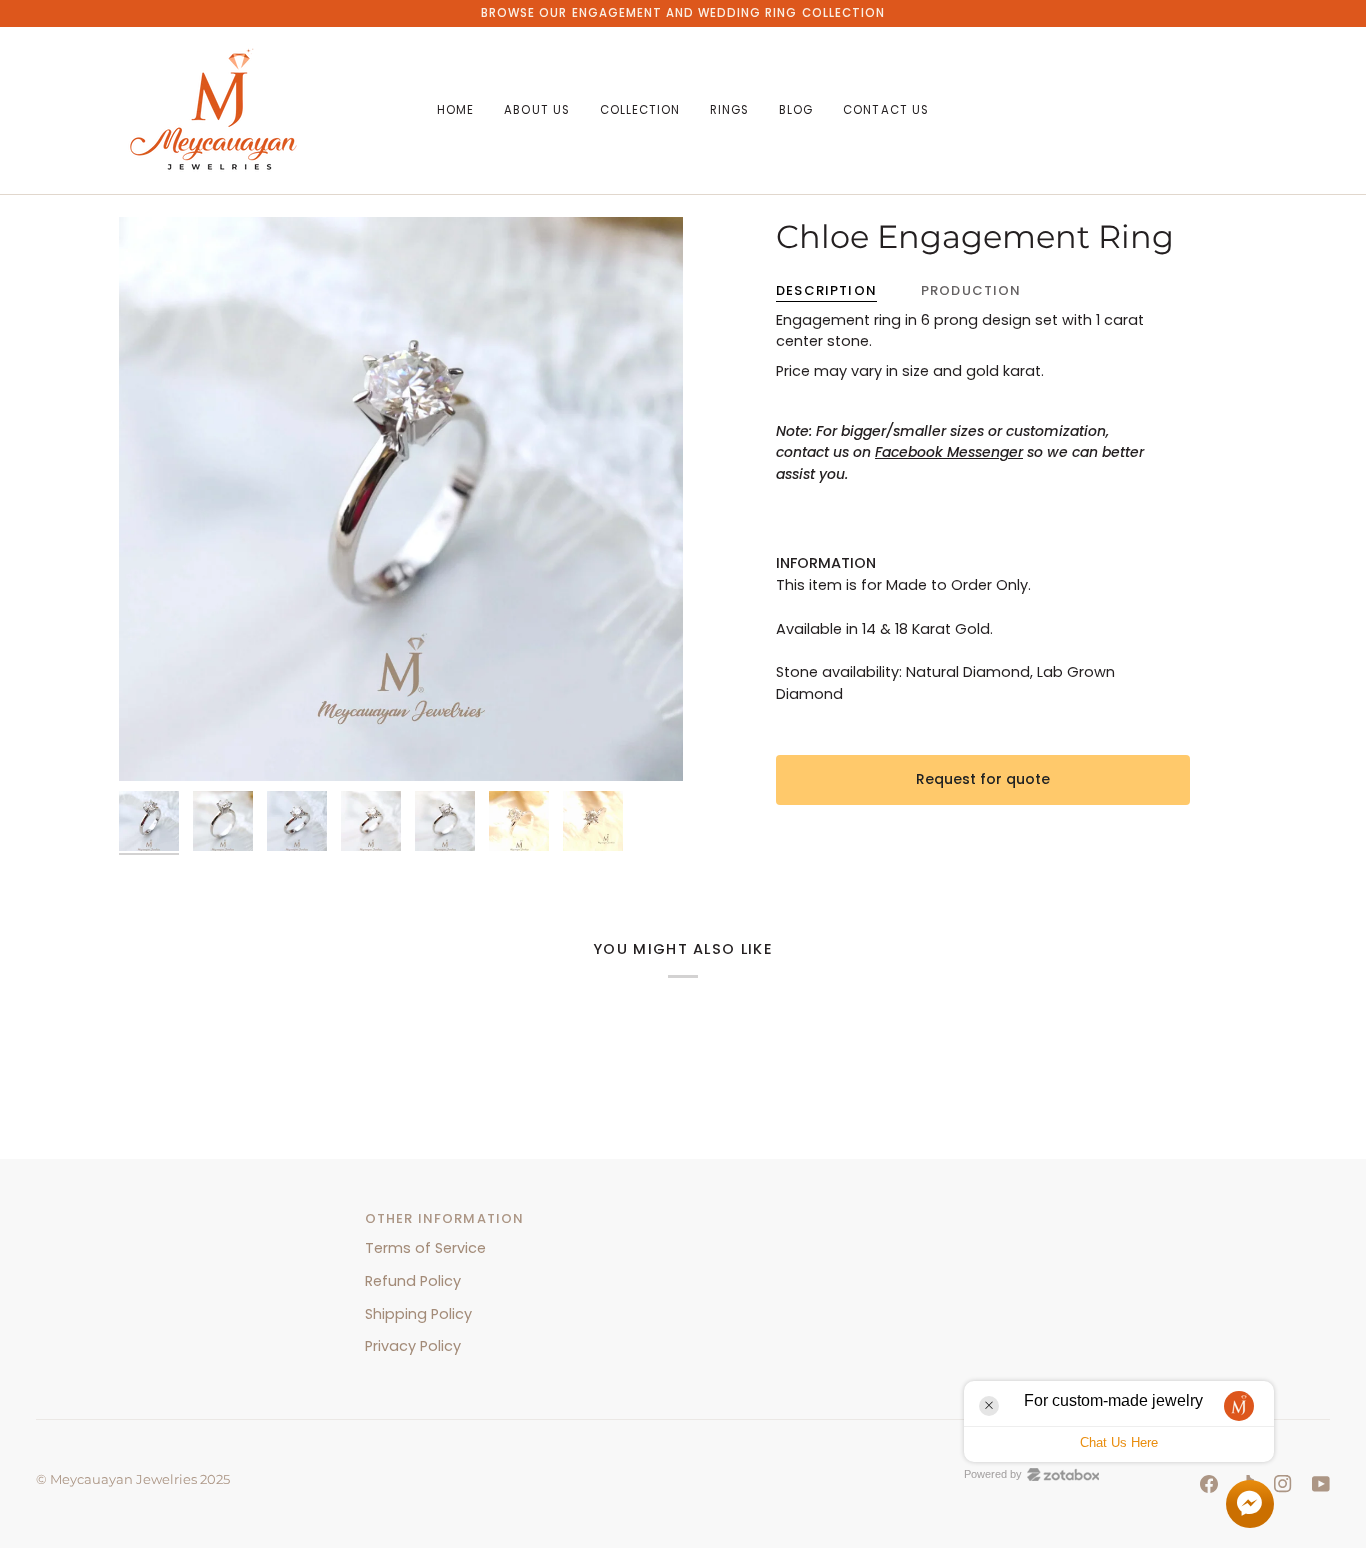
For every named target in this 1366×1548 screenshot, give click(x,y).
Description (826, 290)
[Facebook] (1209, 1484)
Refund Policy (413, 1281)
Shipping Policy (418, 1314)
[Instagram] (1283, 1484)
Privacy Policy (413, 1346)
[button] (536, 110)
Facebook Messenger (949, 452)
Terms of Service (425, 1248)
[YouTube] (1321, 1484)
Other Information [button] (445, 1218)
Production (971, 290)
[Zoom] (156, 743)
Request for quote (983, 779)
